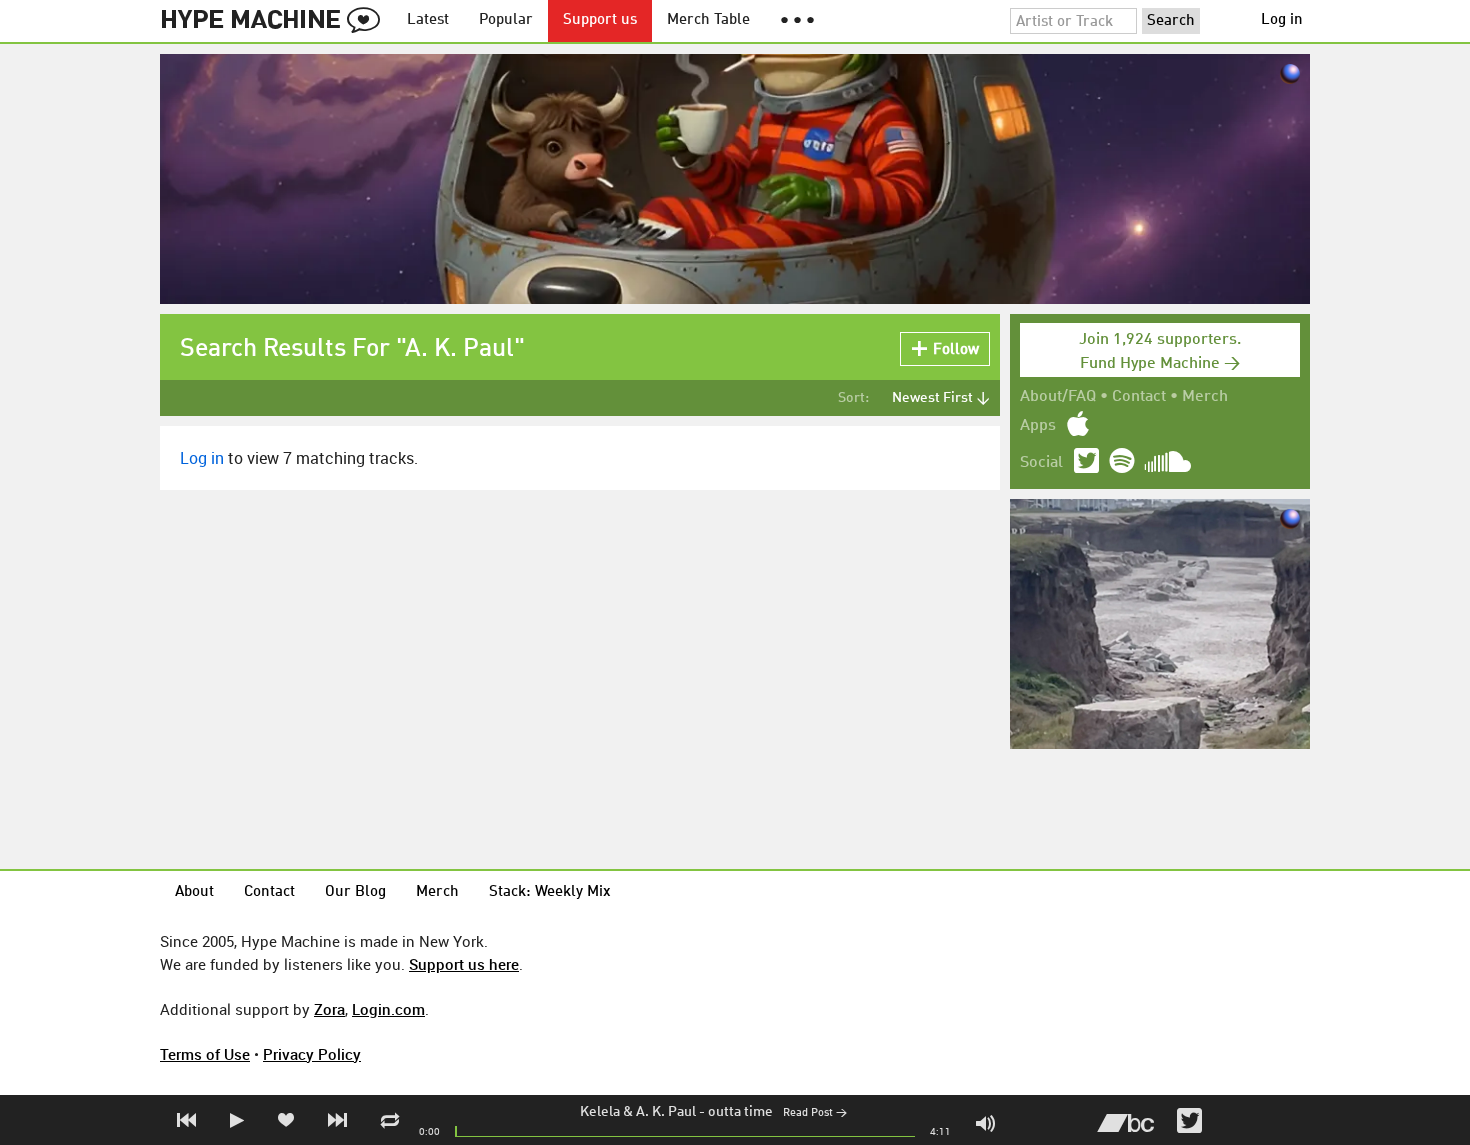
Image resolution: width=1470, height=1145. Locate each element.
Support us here (464, 964)
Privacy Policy (312, 1054)
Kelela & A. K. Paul (638, 1112)
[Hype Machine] (276, 21)
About (194, 892)
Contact (1139, 397)
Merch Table (708, 20)
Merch (1205, 397)
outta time (740, 1112)
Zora (329, 1009)
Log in (1282, 20)
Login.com (388, 1009)
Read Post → (815, 1113)
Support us (600, 20)
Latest (428, 20)
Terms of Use (205, 1054)
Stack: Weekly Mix (550, 892)
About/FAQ (1058, 397)
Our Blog (355, 892)
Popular (506, 20)
